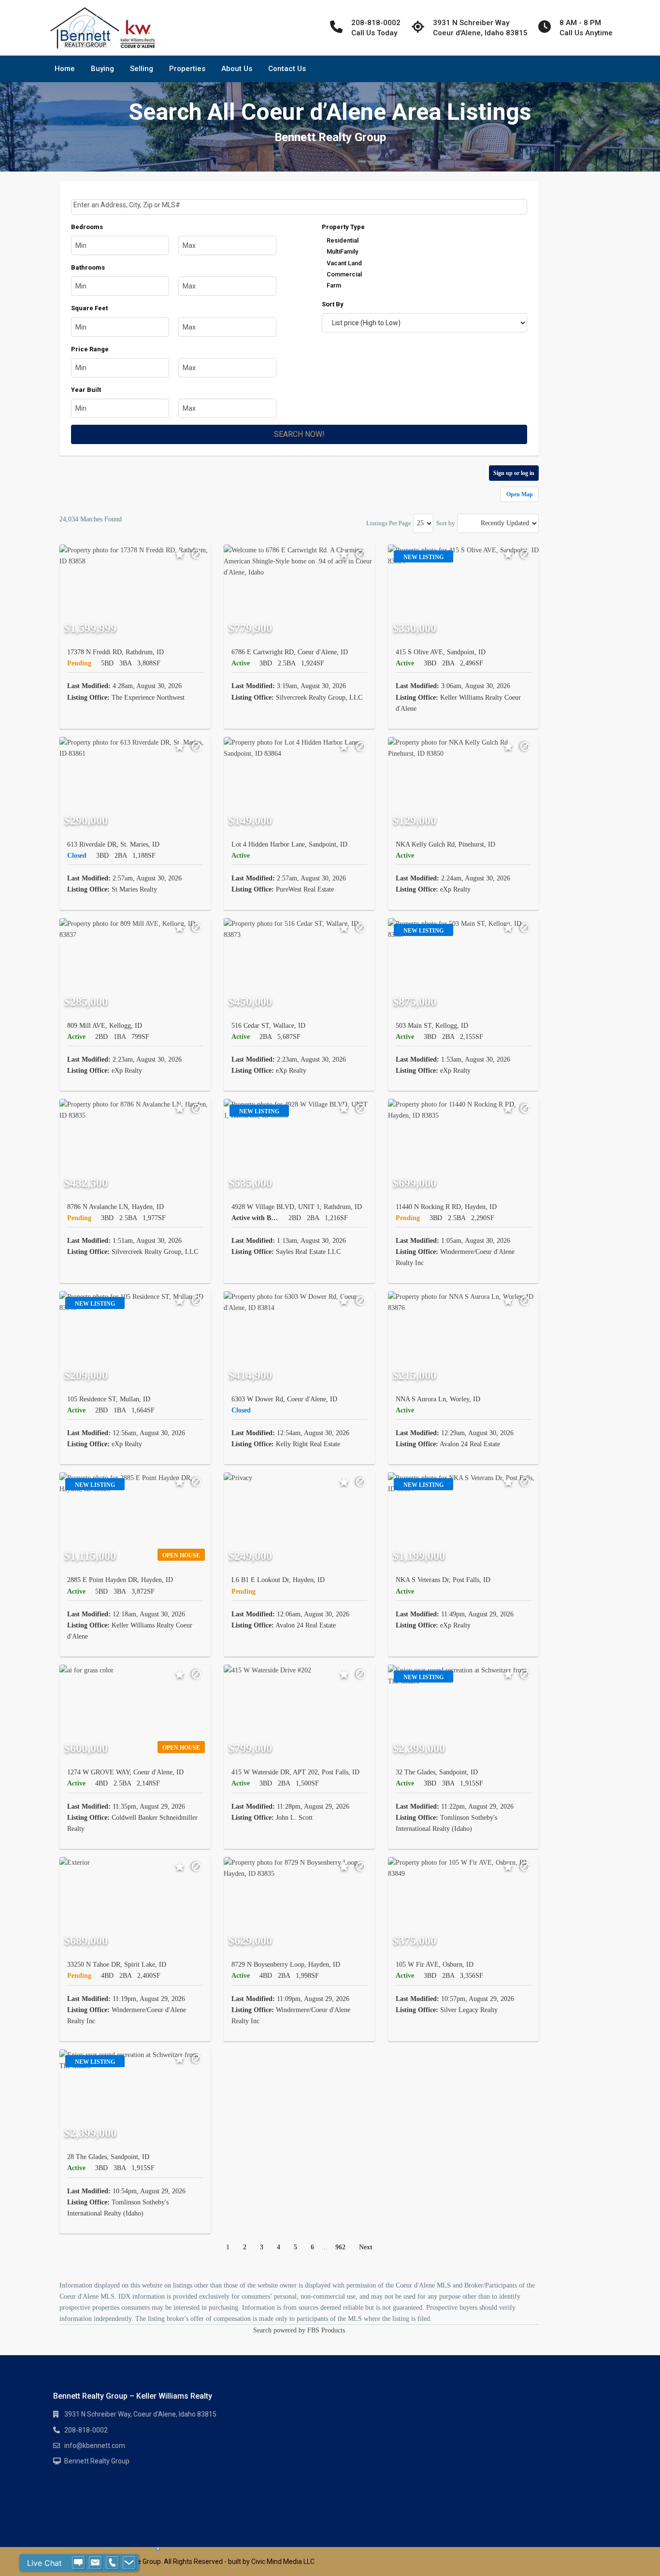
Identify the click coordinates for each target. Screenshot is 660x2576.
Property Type (343, 227)
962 (340, 2247)
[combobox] (299, 207)
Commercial (344, 274)
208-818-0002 (86, 2430)
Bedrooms (87, 227)
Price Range (90, 349)
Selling (142, 69)
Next (366, 2247)
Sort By (333, 304)
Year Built (86, 390)
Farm (334, 285)
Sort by (446, 523)
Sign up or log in (514, 473)
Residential (343, 240)
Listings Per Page (389, 523)
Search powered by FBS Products (299, 2330)
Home (65, 69)
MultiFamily (342, 252)
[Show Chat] (78, 2563)
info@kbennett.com (95, 2446)
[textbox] (300, 205)
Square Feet (89, 308)
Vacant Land (344, 263)
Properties (187, 69)
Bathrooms (88, 267)
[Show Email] (95, 2563)
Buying (102, 69)
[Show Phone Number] (112, 2563)
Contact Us (287, 69)
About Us (237, 69)
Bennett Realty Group (97, 2461)
